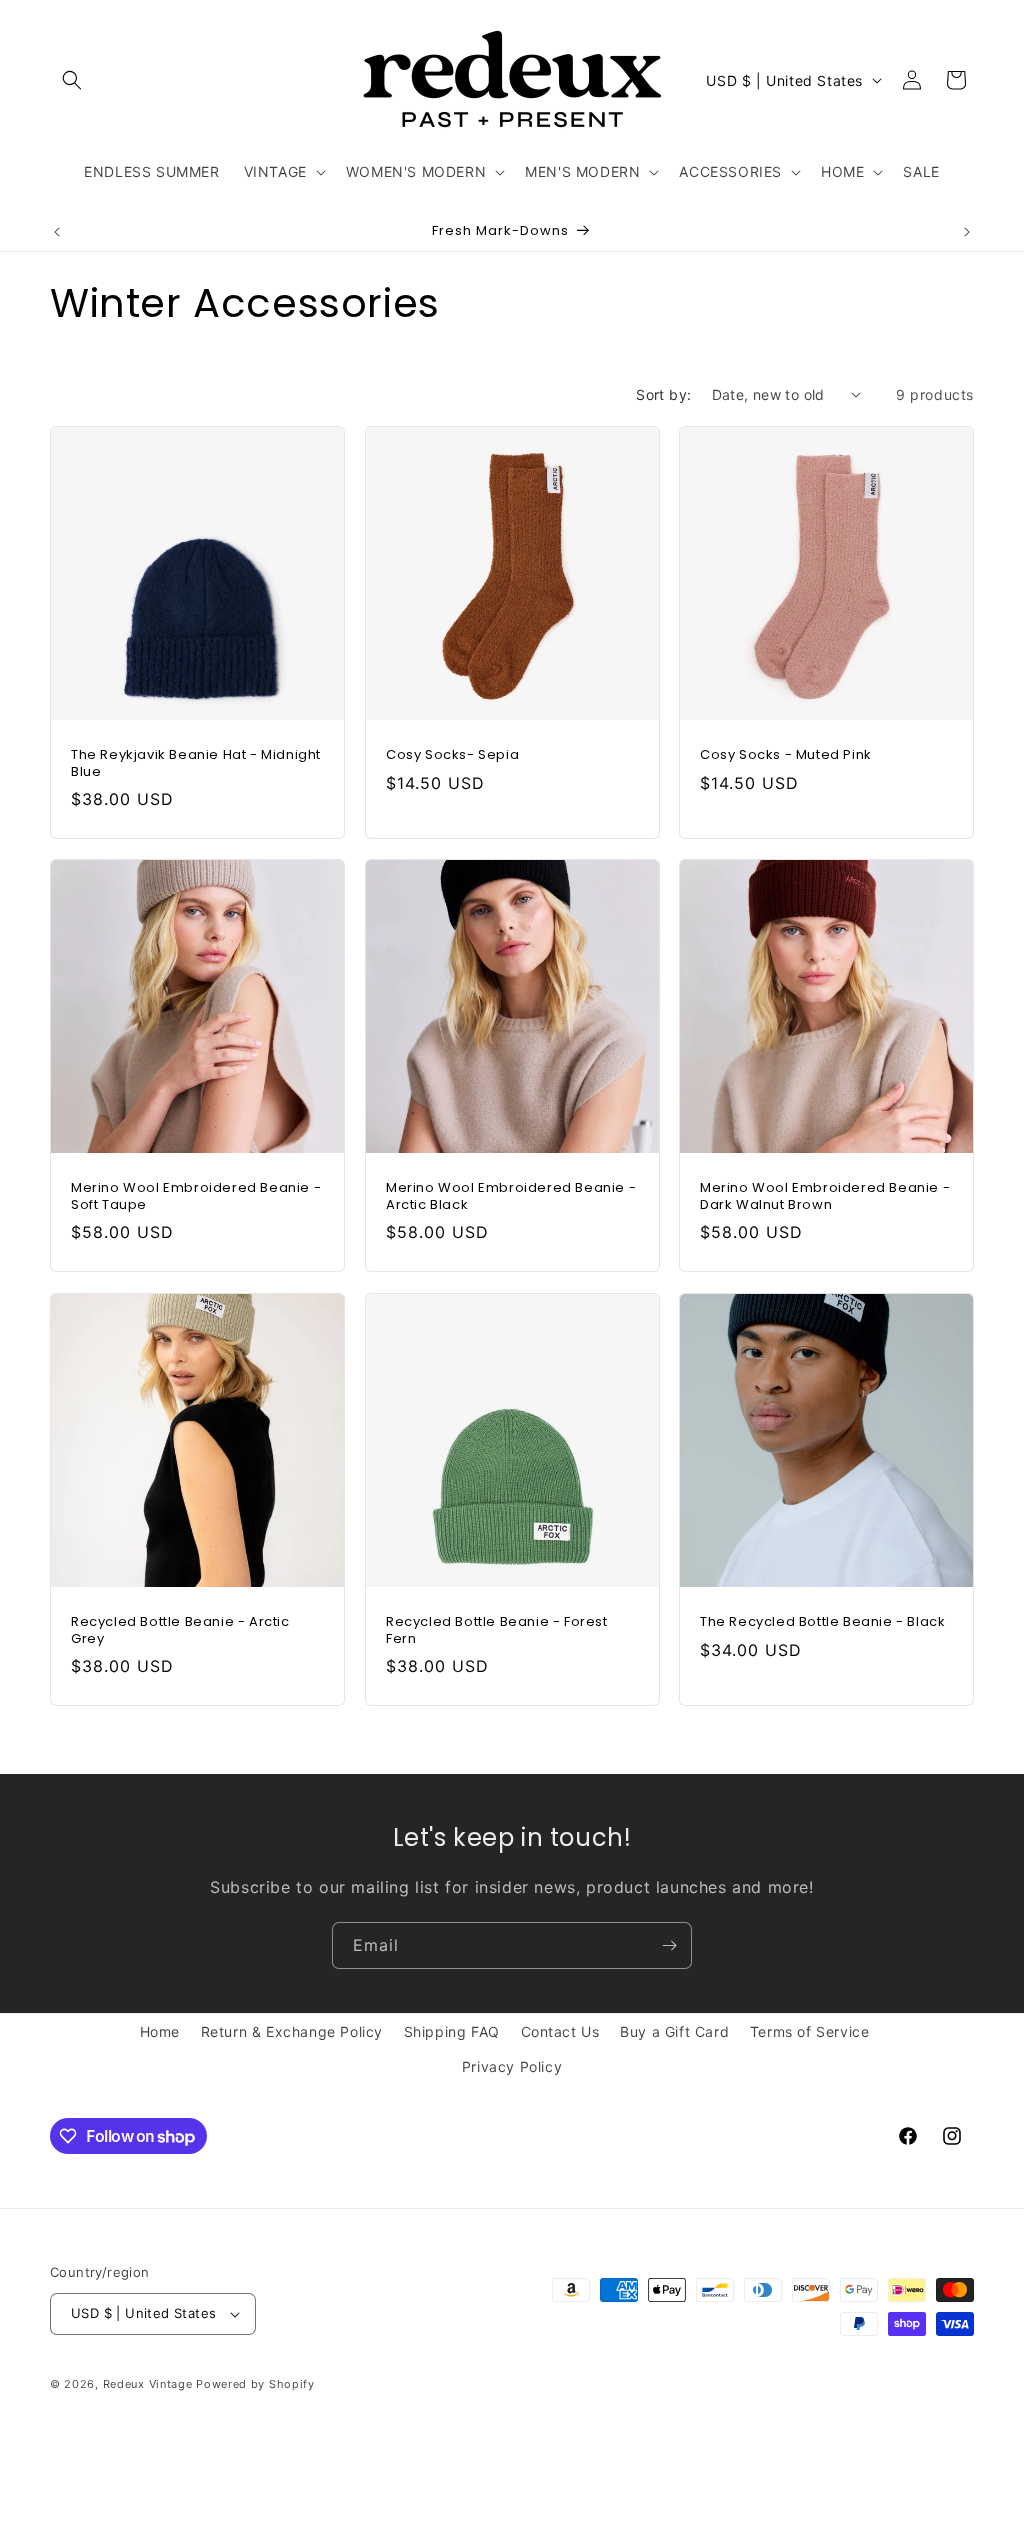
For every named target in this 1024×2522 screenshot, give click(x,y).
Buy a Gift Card (674, 2031)
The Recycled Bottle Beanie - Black (822, 1621)
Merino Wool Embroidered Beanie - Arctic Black (511, 1197)
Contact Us (560, 2031)
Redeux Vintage (148, 2384)
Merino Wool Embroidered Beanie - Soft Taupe (196, 1197)
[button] (72, 80)
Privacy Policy (512, 2066)
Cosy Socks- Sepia (452, 754)
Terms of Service (810, 2031)
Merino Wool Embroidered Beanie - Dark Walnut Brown (825, 1197)
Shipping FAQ (452, 2031)
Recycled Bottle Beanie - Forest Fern (497, 1630)
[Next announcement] (967, 232)
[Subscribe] (669, 1945)
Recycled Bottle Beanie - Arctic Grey (180, 1630)
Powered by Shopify (255, 2384)
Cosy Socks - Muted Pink (786, 754)
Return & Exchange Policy (292, 2031)
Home (160, 2031)
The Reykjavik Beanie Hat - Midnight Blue (196, 763)
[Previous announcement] (57, 232)
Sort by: (663, 394)
